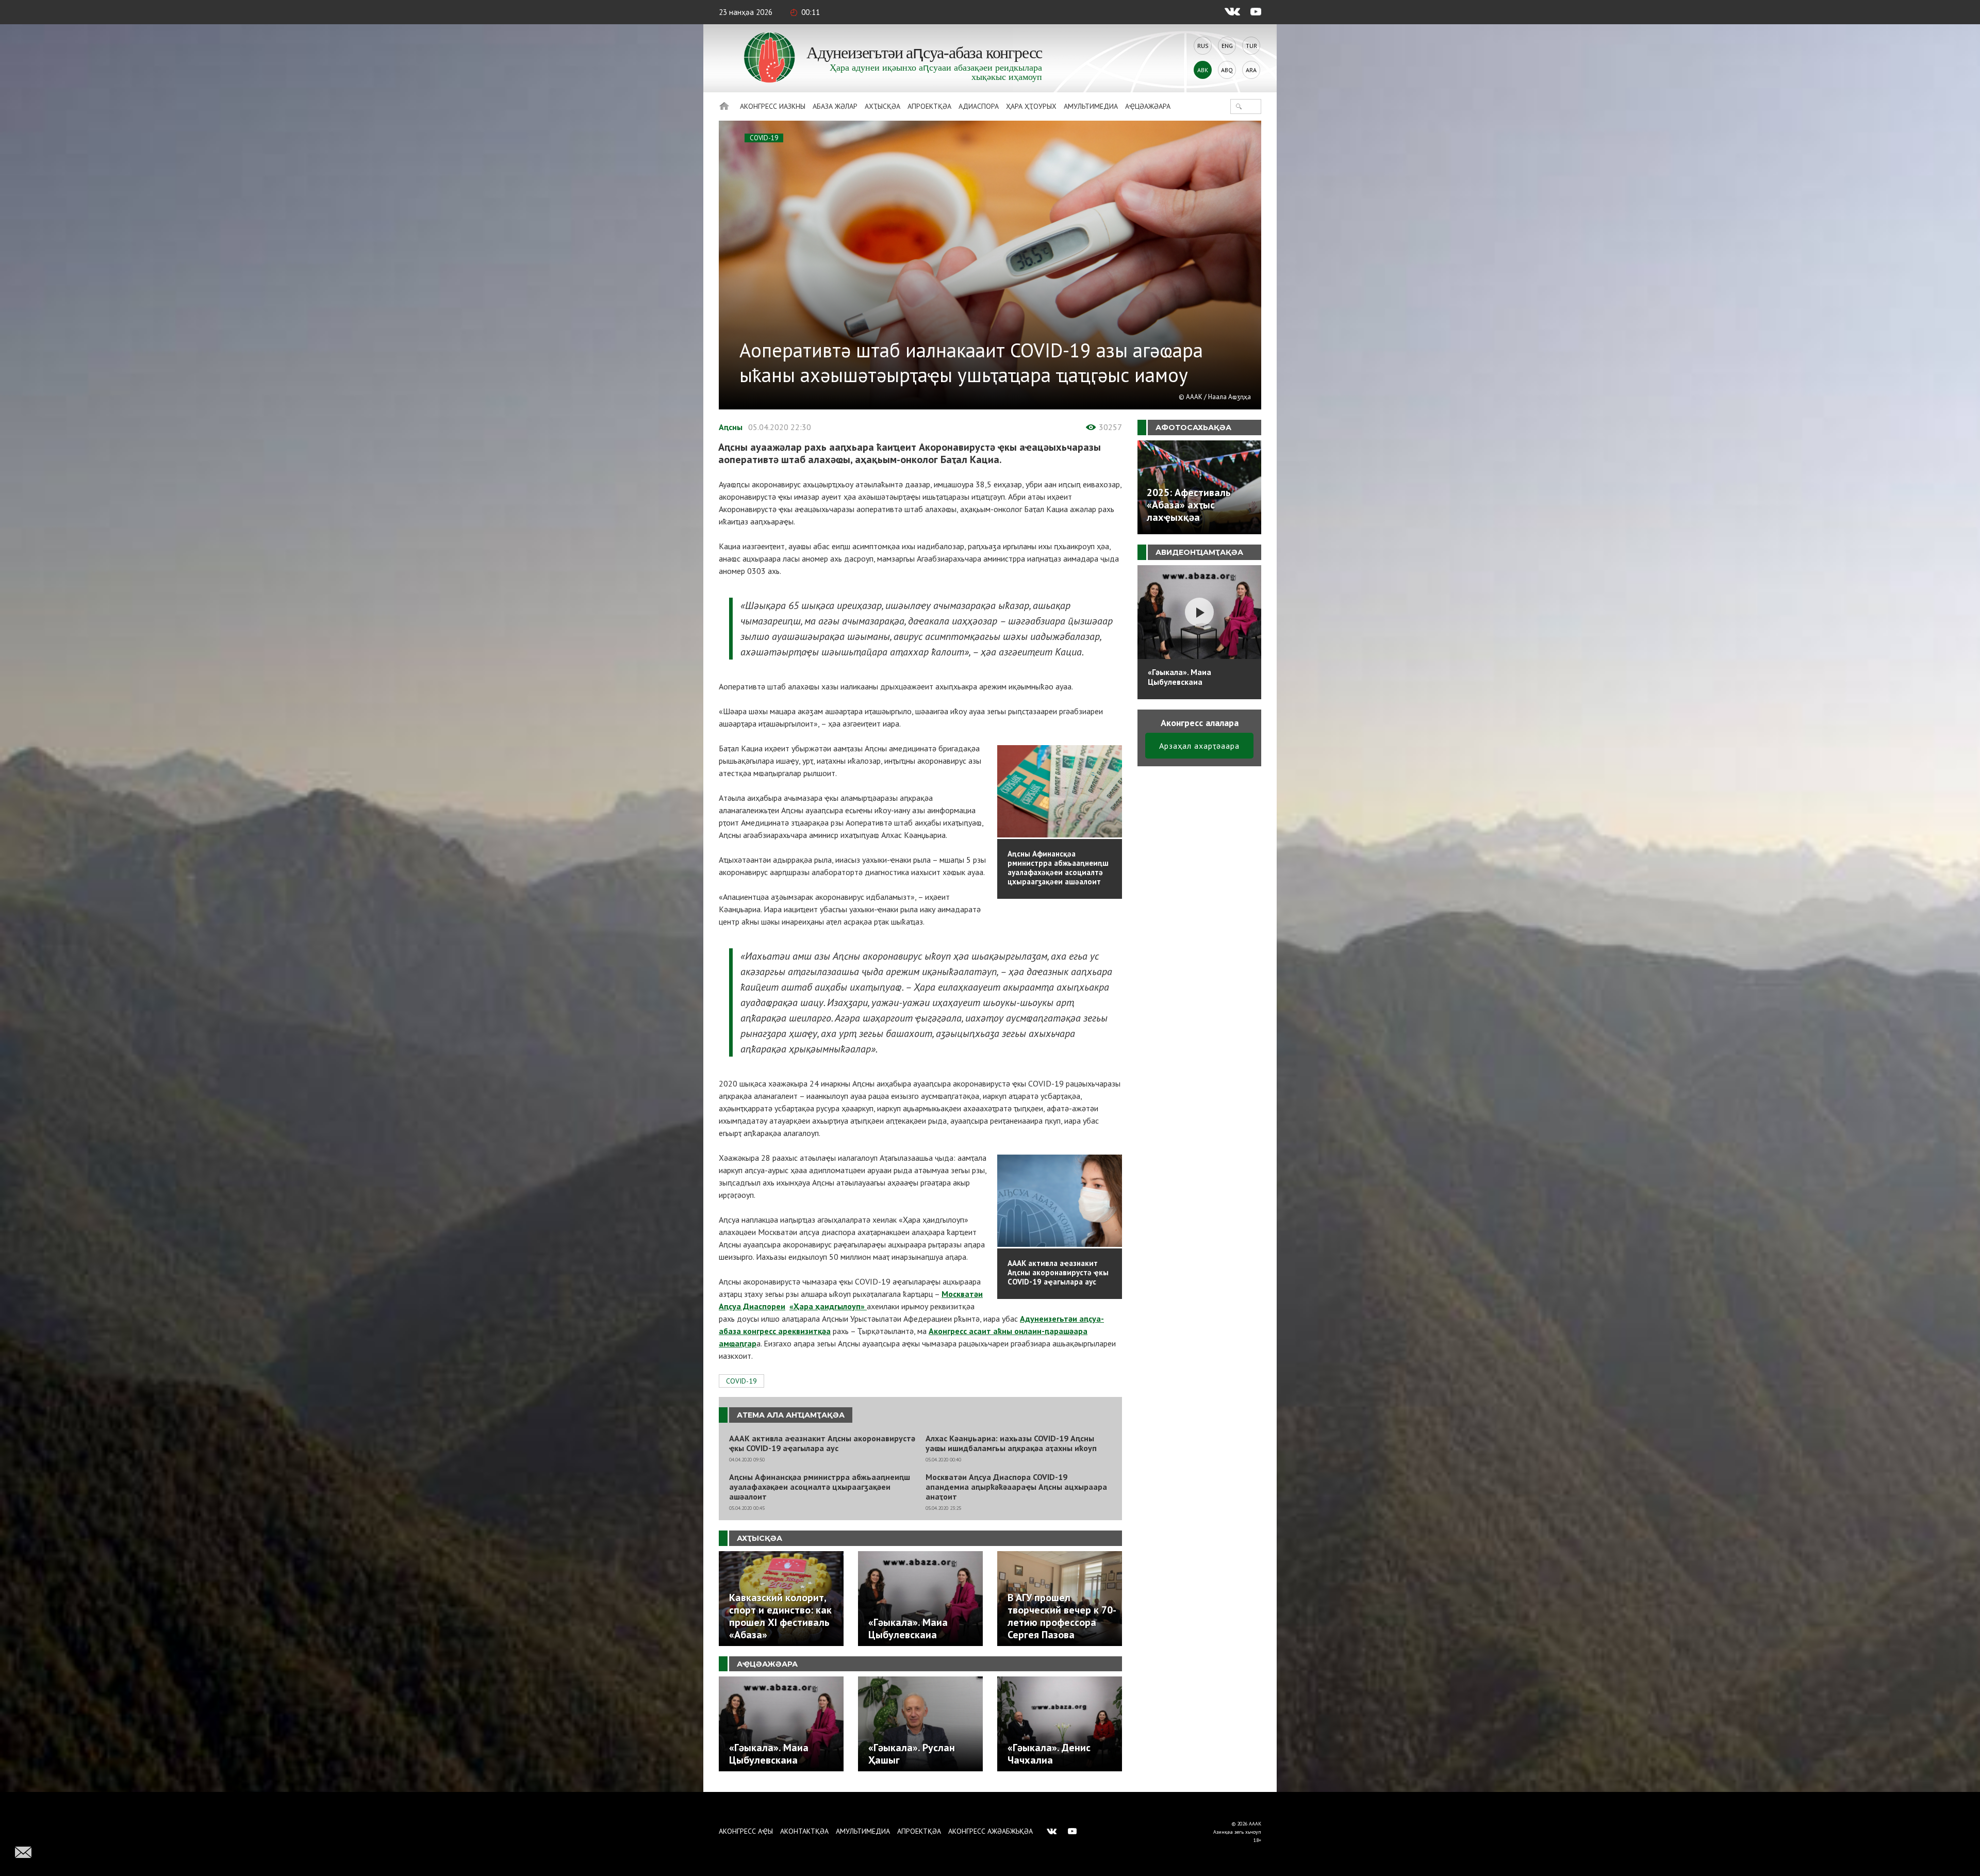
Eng (1227, 46)
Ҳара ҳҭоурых (1031, 106)
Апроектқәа (929, 106)
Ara (1251, 70)
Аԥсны (731, 427)
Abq (1227, 70)
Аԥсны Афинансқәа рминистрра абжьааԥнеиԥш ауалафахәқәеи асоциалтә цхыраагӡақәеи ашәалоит (820, 1487)
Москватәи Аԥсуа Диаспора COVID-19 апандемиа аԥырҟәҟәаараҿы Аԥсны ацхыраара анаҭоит (1016, 1487)
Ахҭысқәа (882, 106)
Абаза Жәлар (835, 106)
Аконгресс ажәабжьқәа (991, 1831)
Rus (1203, 46)
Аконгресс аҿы (746, 1831)
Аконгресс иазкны (773, 106)
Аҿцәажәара (1148, 106)
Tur (1251, 46)
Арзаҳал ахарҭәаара (1199, 746)
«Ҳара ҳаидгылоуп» (828, 1306)
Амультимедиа (1091, 106)
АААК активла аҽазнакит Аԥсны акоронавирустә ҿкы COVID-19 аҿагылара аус (822, 1443)
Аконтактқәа (804, 1831)
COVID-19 (764, 138)
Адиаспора (979, 106)
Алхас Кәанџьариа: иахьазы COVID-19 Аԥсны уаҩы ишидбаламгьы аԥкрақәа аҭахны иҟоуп (1011, 1443)
